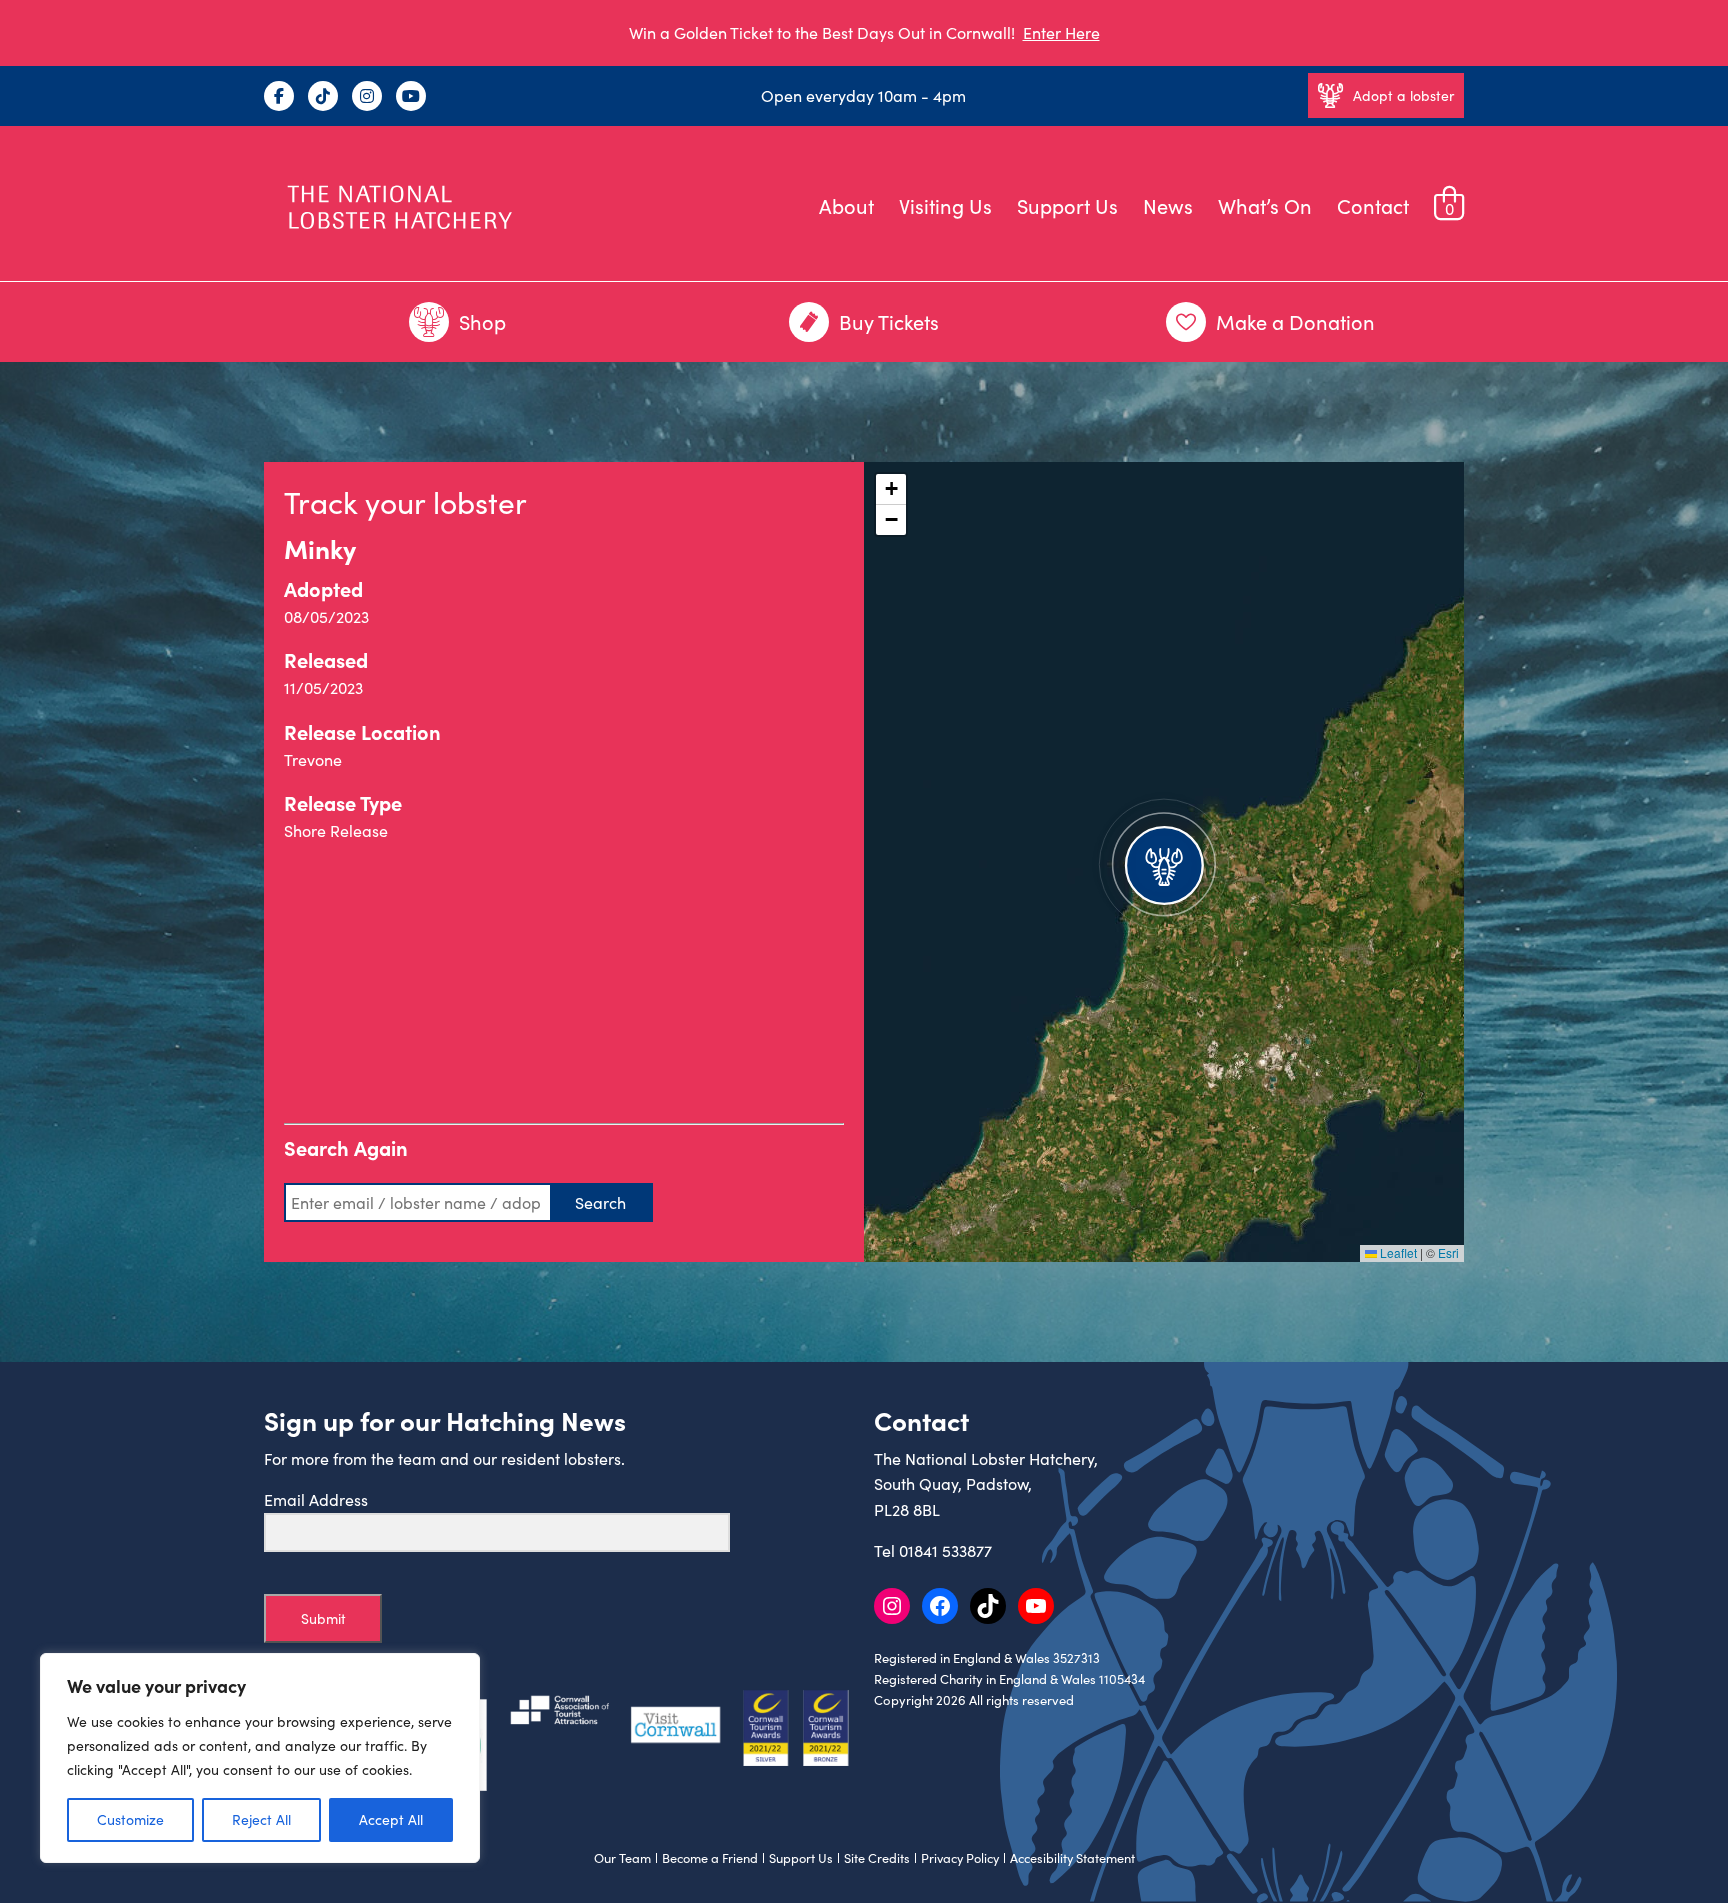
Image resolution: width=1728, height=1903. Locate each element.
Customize (130, 1819)
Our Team (622, 1858)
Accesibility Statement (1072, 1858)
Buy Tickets (889, 321)
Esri (1448, 1252)
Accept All (391, 1819)
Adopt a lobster (1403, 95)
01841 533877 (945, 1550)
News (1168, 205)
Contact (1373, 205)
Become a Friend (710, 1858)
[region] (260, 1758)
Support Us (1067, 205)
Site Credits (877, 1858)
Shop (482, 321)
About (846, 205)
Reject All (261, 1819)
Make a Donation (1295, 321)
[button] (1164, 862)
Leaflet (1397, 1252)
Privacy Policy (960, 1858)
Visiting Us (945, 205)
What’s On (1265, 205)
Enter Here (1061, 32)
